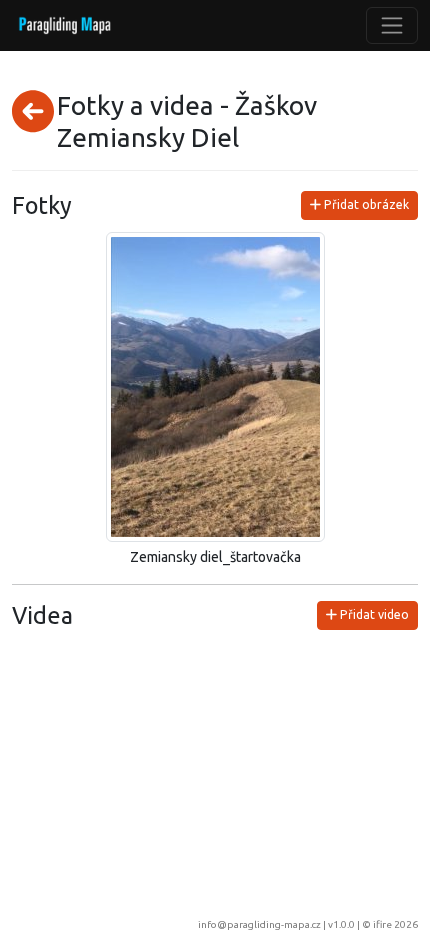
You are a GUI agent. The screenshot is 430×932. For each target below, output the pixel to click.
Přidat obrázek (365, 204)
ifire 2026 (395, 924)
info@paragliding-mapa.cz (259, 924)
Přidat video (373, 614)
